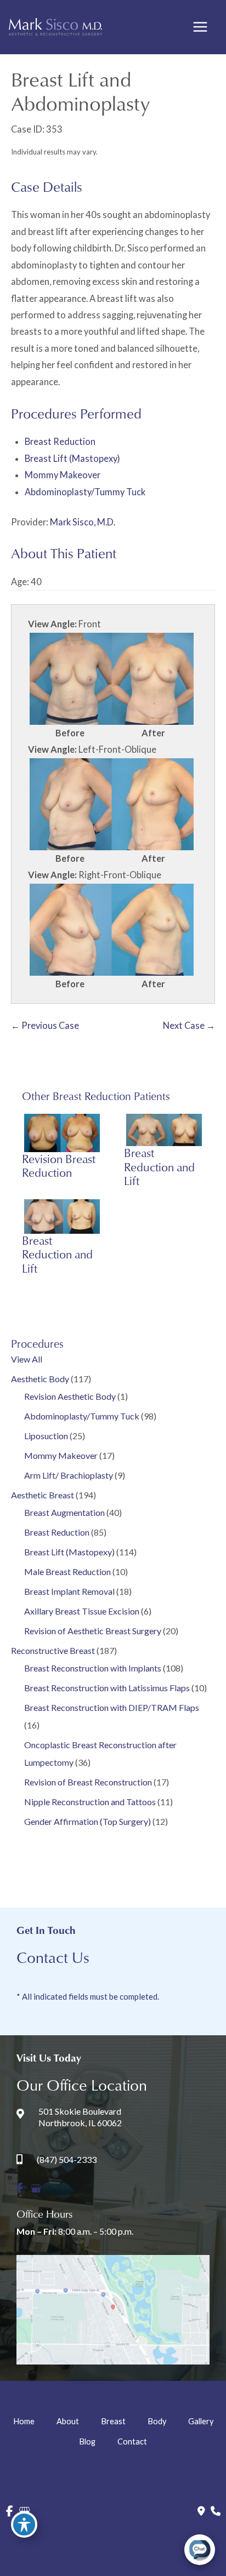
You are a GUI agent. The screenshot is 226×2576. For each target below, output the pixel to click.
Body (157, 2421)
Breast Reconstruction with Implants (93, 1668)
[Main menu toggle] (200, 27)
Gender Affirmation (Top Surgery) (87, 1821)
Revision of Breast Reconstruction (88, 1782)
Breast (113, 2421)
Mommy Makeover (61, 1455)
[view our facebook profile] (19, 2188)
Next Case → (189, 1025)
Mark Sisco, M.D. (83, 522)
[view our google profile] (36, 2188)
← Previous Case (45, 1025)
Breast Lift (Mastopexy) (69, 1552)
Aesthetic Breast (43, 1495)
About (68, 2421)
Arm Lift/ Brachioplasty (69, 1475)
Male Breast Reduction (67, 1572)
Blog (87, 2442)
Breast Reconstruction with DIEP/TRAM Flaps (112, 1707)
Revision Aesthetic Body (70, 1396)
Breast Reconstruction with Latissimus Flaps (107, 1688)
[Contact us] (201, 2511)
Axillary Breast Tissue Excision (82, 1611)
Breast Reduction (57, 1532)
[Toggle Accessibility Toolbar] (24, 2525)
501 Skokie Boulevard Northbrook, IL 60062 (80, 2117)
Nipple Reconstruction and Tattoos (90, 1802)
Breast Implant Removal (69, 1591)
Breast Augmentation (64, 1512)
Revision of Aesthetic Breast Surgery (93, 1631)
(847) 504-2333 (67, 2159)
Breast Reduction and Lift (159, 1167)
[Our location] (216, 2511)
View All (27, 1359)
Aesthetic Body (40, 1379)
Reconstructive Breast (53, 1650)
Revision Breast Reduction (59, 1166)
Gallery (201, 2421)
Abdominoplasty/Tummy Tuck (82, 1416)
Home (24, 2421)
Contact (132, 2442)
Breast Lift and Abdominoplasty (80, 91)
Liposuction (46, 1436)
